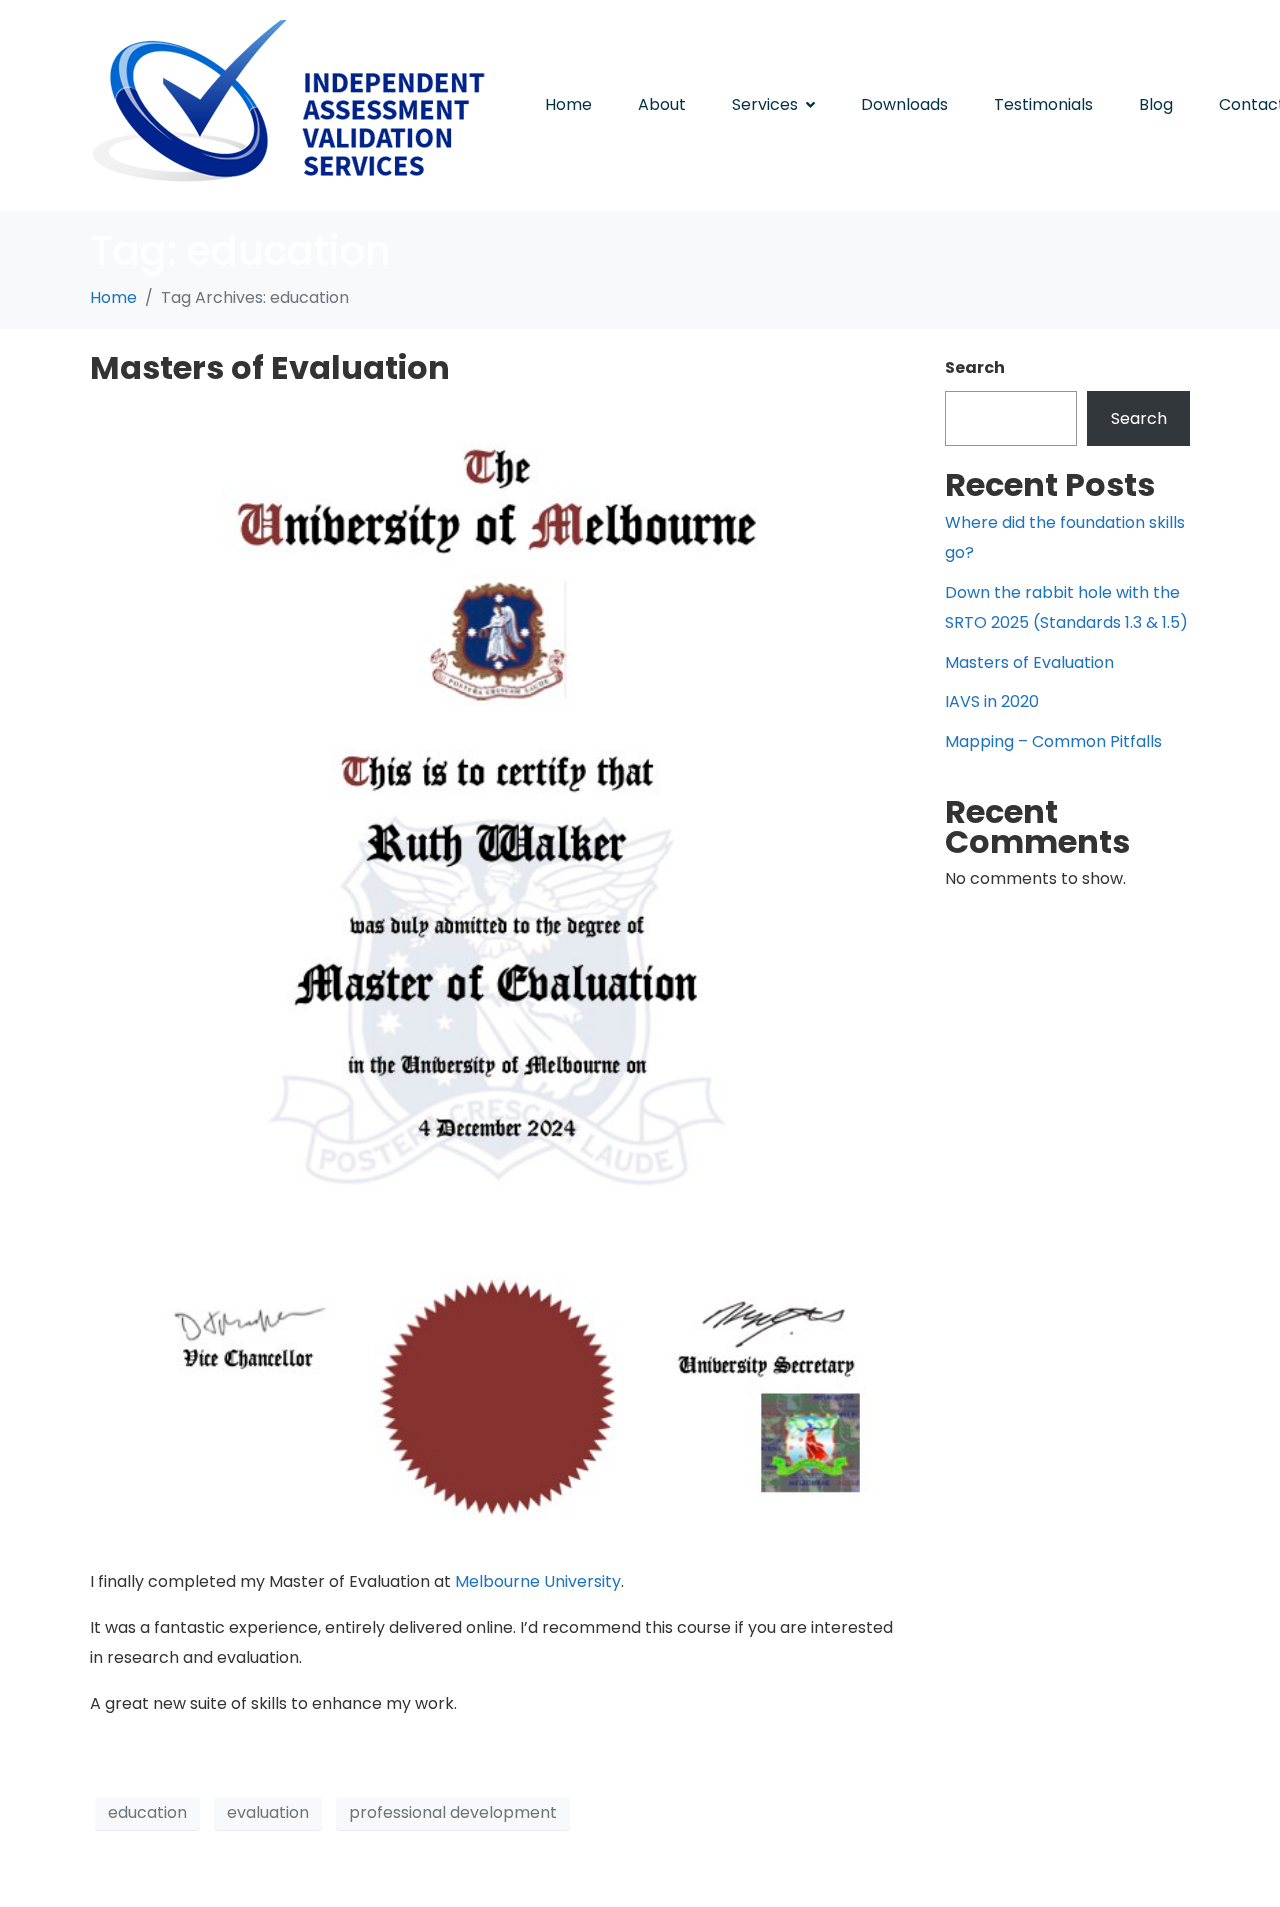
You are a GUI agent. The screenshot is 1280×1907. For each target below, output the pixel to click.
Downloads (904, 104)
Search (975, 367)
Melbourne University (538, 1581)
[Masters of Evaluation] (497, 973)
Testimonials (1043, 104)
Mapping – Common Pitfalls (1053, 741)
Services (765, 104)
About (662, 104)
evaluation (268, 1812)
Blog (1156, 104)
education (147, 1812)
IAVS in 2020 (992, 701)
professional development (453, 1812)
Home (568, 104)
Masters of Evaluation (270, 367)
